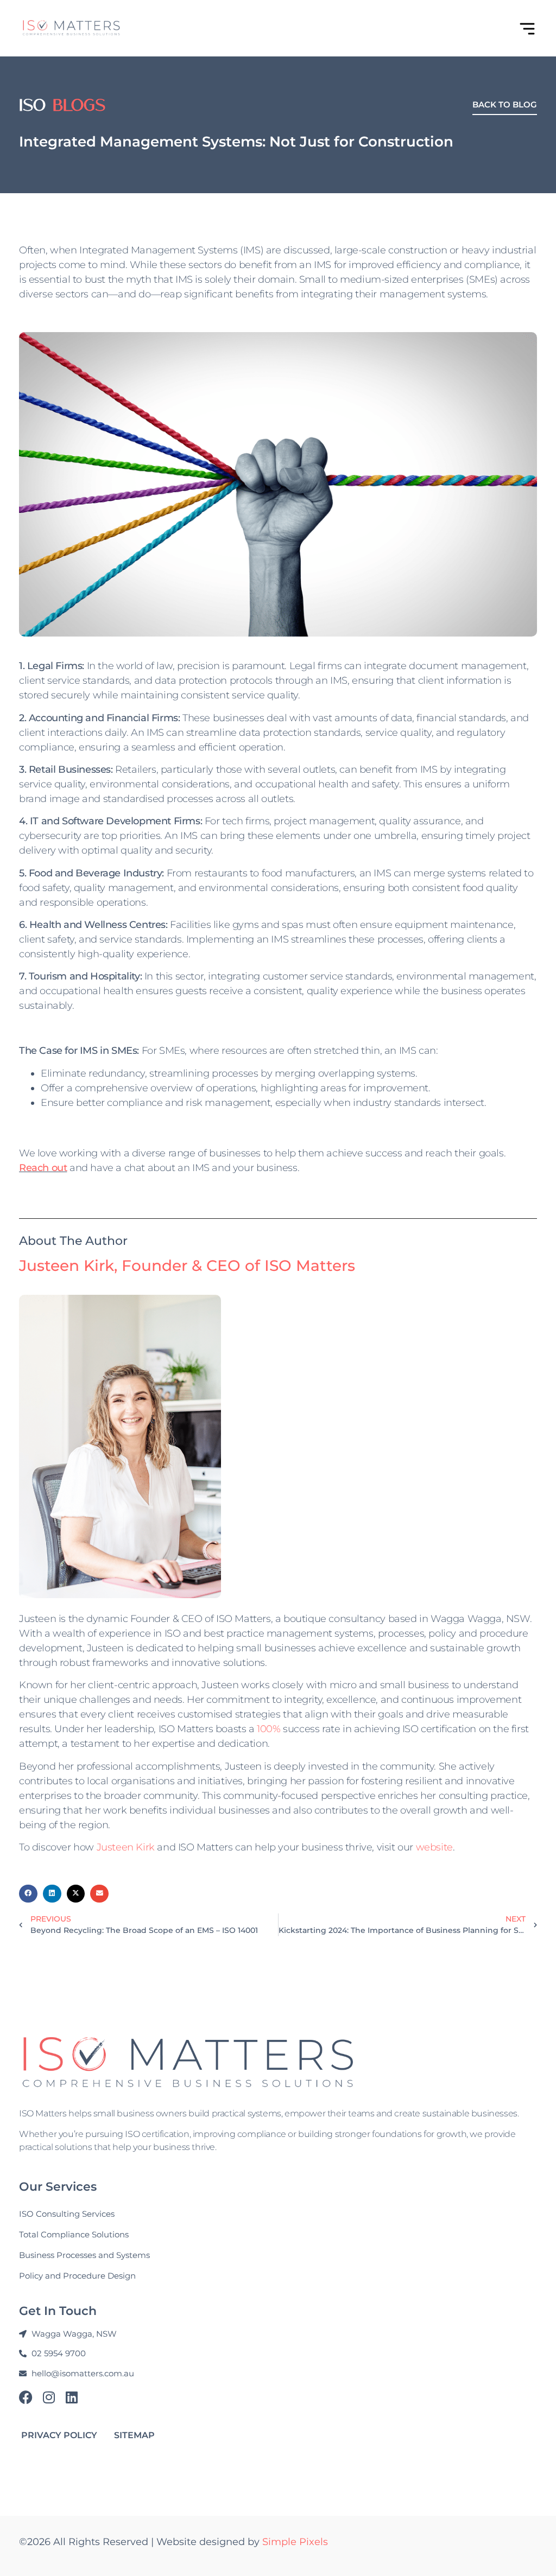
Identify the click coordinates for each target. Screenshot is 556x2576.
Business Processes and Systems (84, 2255)
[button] (28, 1894)
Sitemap (134, 2435)
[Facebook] (26, 2397)
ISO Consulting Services (67, 2214)
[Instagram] (49, 2397)
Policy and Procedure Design (77, 2276)
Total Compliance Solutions (74, 2234)
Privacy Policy (59, 2435)
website (434, 1847)
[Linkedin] (71, 2397)
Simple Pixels (295, 2542)
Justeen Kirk (126, 1847)
